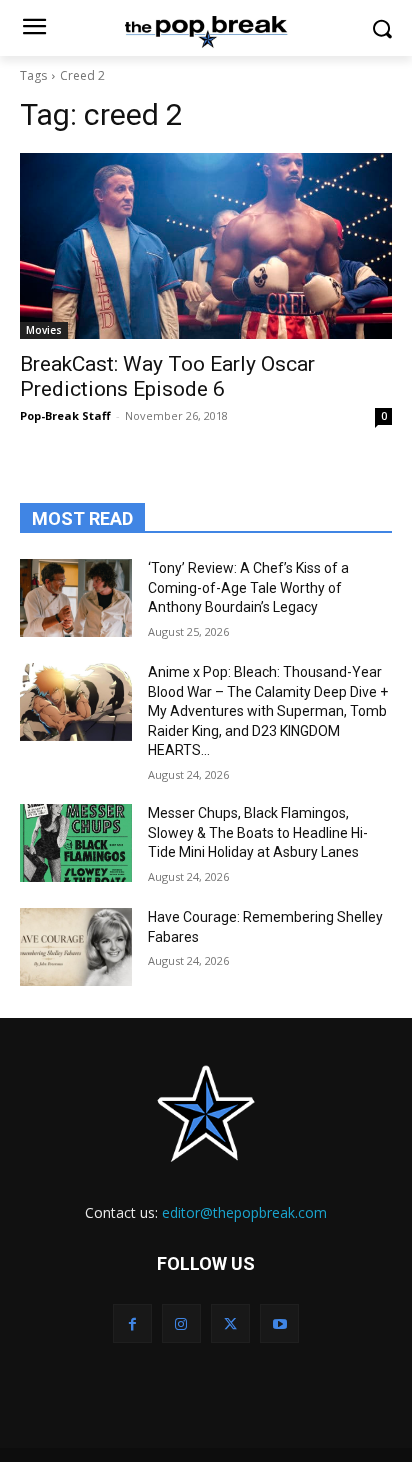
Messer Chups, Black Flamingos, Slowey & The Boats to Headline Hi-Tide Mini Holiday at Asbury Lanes (258, 832)
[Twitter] (230, 1323)
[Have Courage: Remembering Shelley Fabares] (76, 947)
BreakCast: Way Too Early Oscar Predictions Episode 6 (167, 376)
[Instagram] (181, 1323)
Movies (44, 330)
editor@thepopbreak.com (244, 1212)
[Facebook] (132, 1323)
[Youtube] (279, 1323)
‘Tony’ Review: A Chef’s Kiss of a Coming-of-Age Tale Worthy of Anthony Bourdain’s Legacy (248, 587)
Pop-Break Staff (65, 415)
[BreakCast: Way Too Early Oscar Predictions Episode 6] (206, 246)
